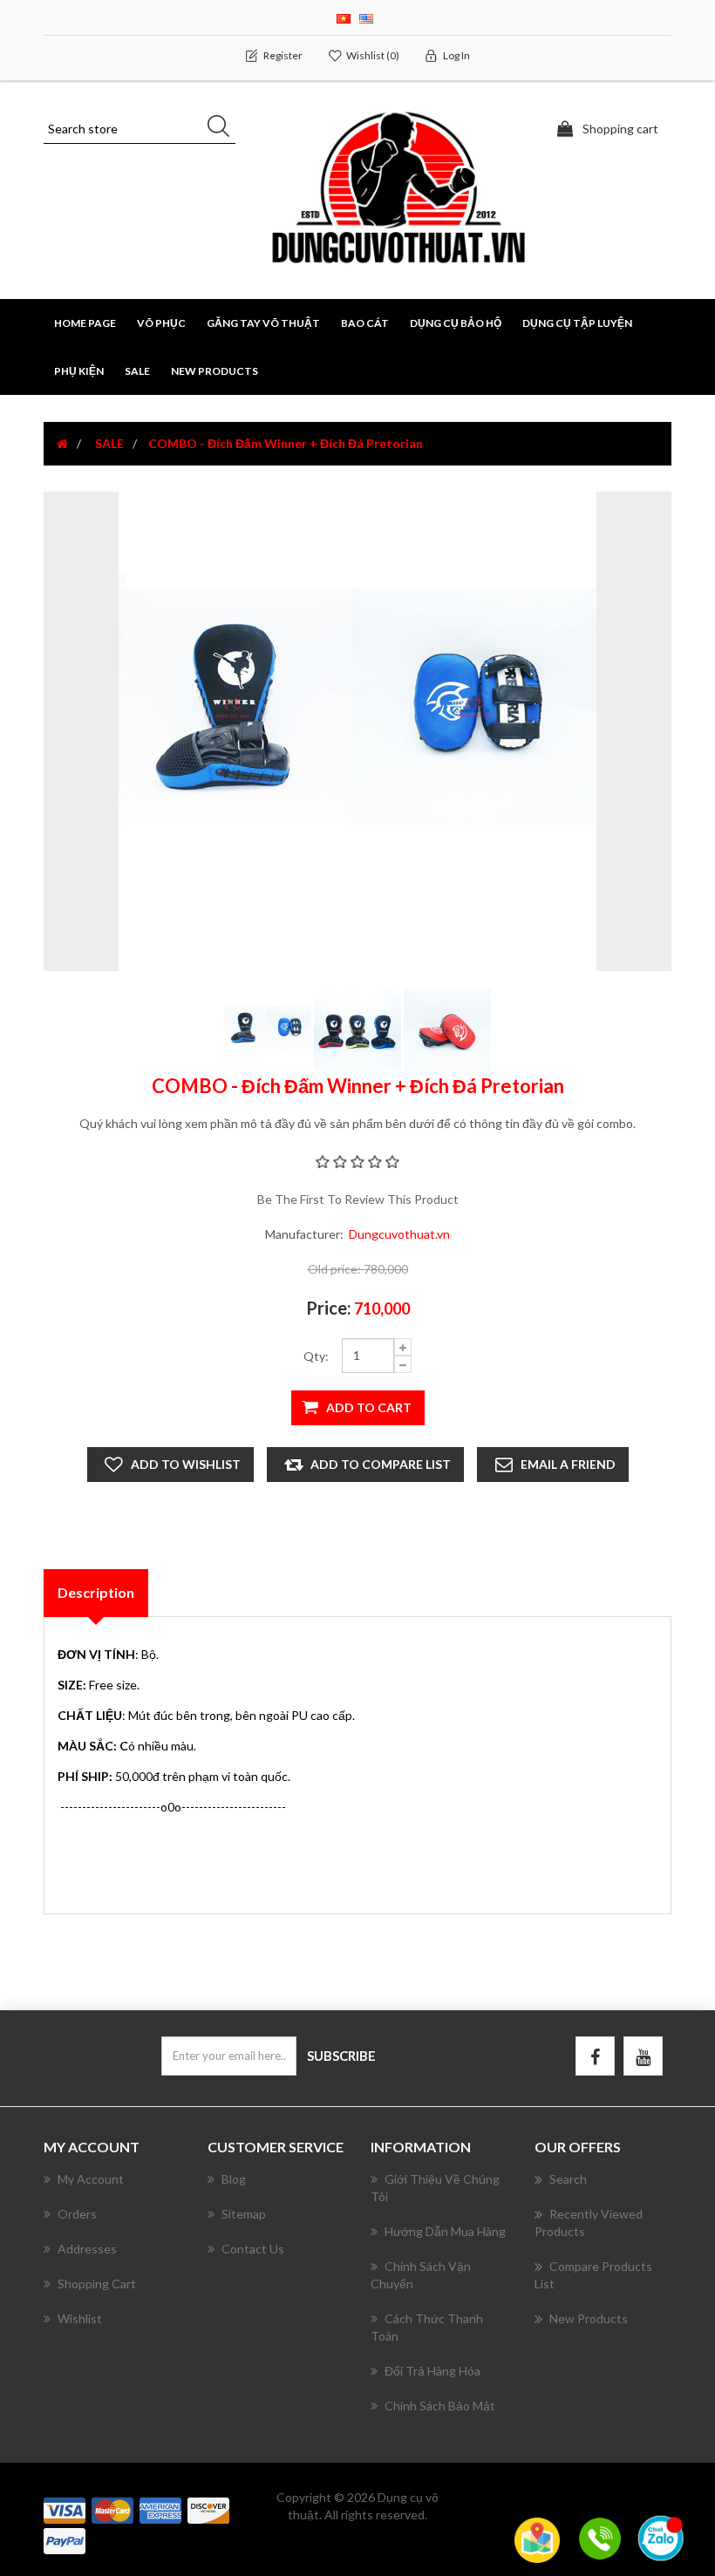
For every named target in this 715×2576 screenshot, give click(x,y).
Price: (329, 1308)
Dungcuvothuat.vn (399, 1234)
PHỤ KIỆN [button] (79, 371)
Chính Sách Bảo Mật (440, 2406)
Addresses (87, 2249)
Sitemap (244, 2214)
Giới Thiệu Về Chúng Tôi (435, 2188)
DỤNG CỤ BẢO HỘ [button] (456, 323)
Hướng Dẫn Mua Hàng (445, 2231)
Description (96, 1592)
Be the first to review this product (358, 1199)
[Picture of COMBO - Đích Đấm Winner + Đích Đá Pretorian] (269, 1031)
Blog (234, 2179)
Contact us (253, 2249)
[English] (366, 17)
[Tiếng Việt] (344, 17)
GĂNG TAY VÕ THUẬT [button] (263, 323)
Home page (85, 323)
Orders (77, 2214)
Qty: (316, 1356)
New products (214, 371)
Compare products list (593, 2275)
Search (568, 2179)
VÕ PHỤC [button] (161, 323)
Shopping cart (97, 2284)
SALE (137, 371)
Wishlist (80, 2318)
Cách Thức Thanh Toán (427, 2327)
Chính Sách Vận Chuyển (421, 2275)
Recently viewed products (589, 2223)
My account (91, 2179)
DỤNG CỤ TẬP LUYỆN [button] (577, 323)
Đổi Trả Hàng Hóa (432, 2371)
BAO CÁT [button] (365, 323)
